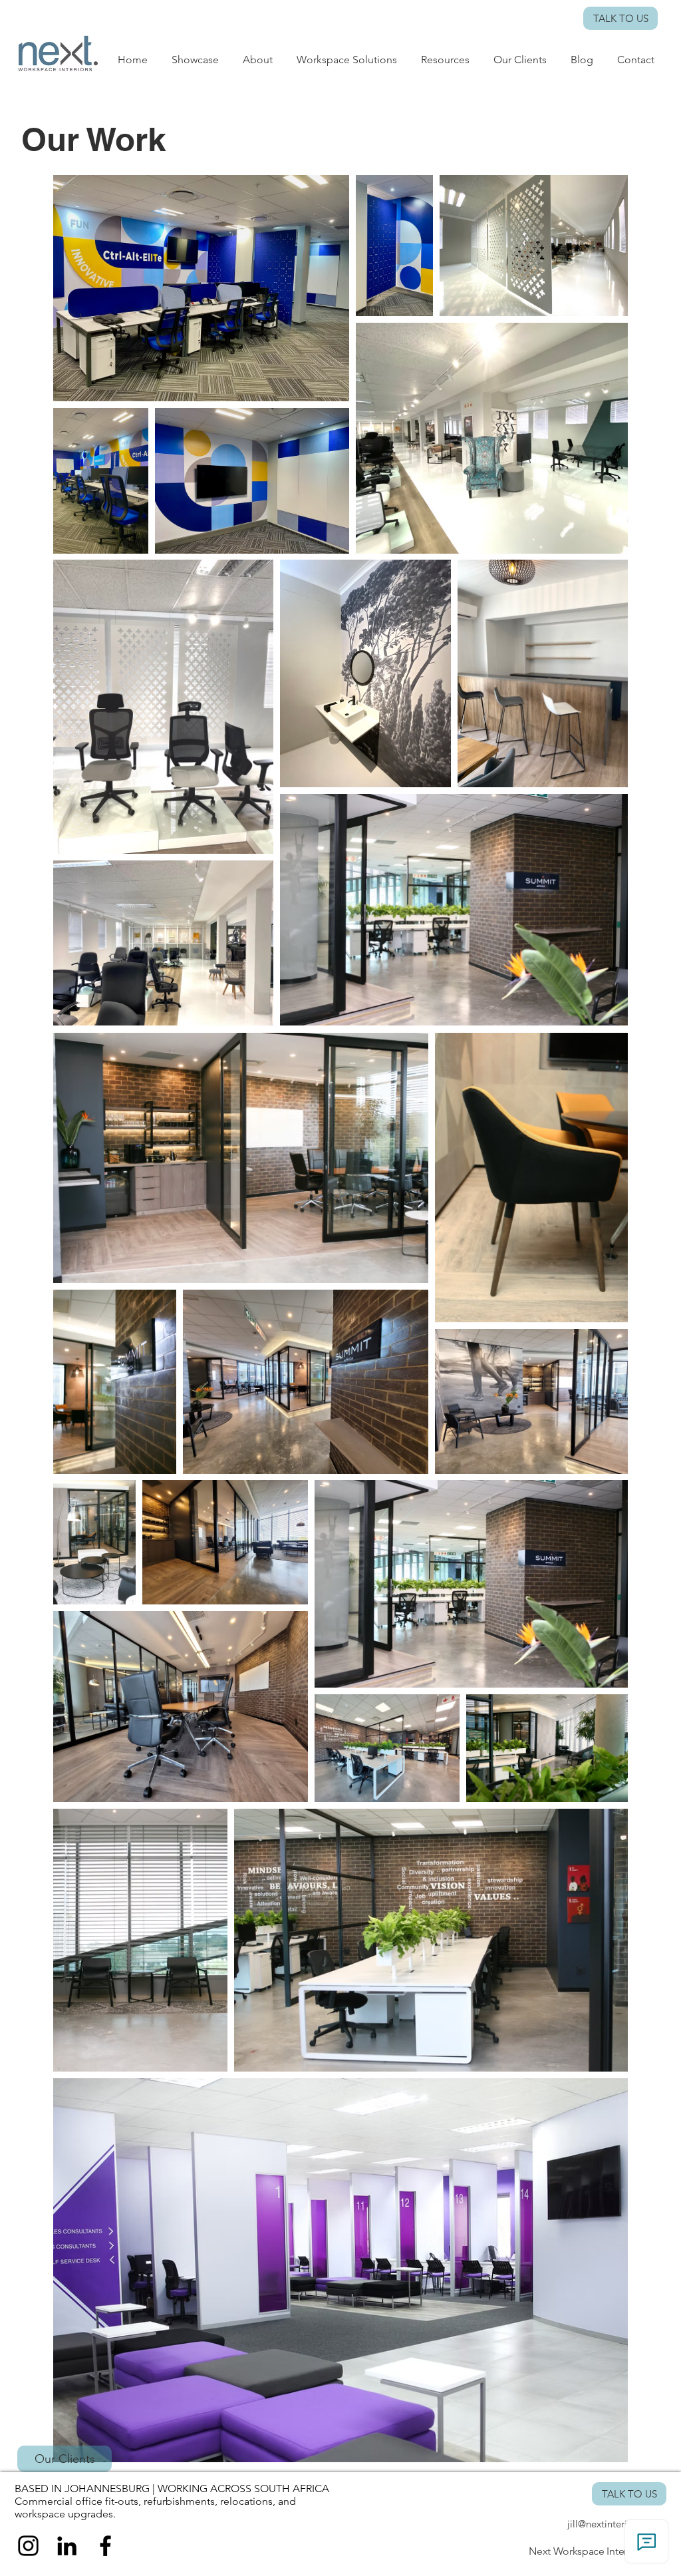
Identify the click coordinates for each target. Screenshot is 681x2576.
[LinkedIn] (67, 2546)
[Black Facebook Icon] (105, 2546)
